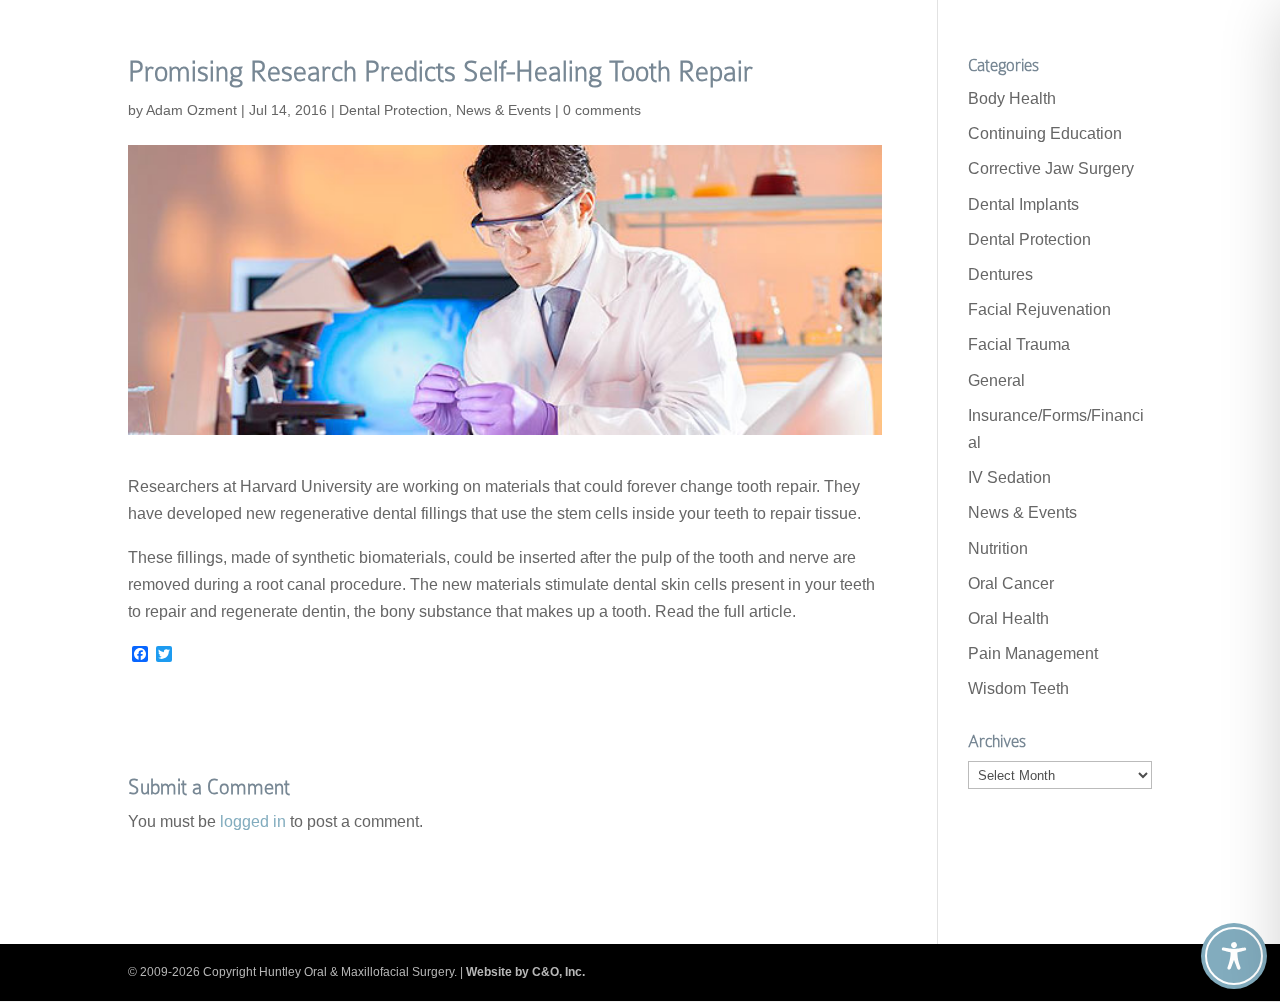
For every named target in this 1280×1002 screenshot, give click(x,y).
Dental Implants (1023, 204)
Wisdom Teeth (1018, 688)
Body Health (1012, 98)
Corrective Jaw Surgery (1051, 168)
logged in (253, 821)
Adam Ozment (191, 110)
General (996, 380)
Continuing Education (1045, 133)
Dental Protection (393, 110)
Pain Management (1033, 653)
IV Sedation (1009, 477)
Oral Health (1008, 618)
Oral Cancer (1011, 583)
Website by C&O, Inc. (525, 972)
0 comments (602, 110)
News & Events (503, 110)
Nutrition (998, 548)
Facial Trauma (1019, 344)
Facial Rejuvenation (1039, 309)
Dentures (1000, 274)
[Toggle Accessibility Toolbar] (1234, 956)
